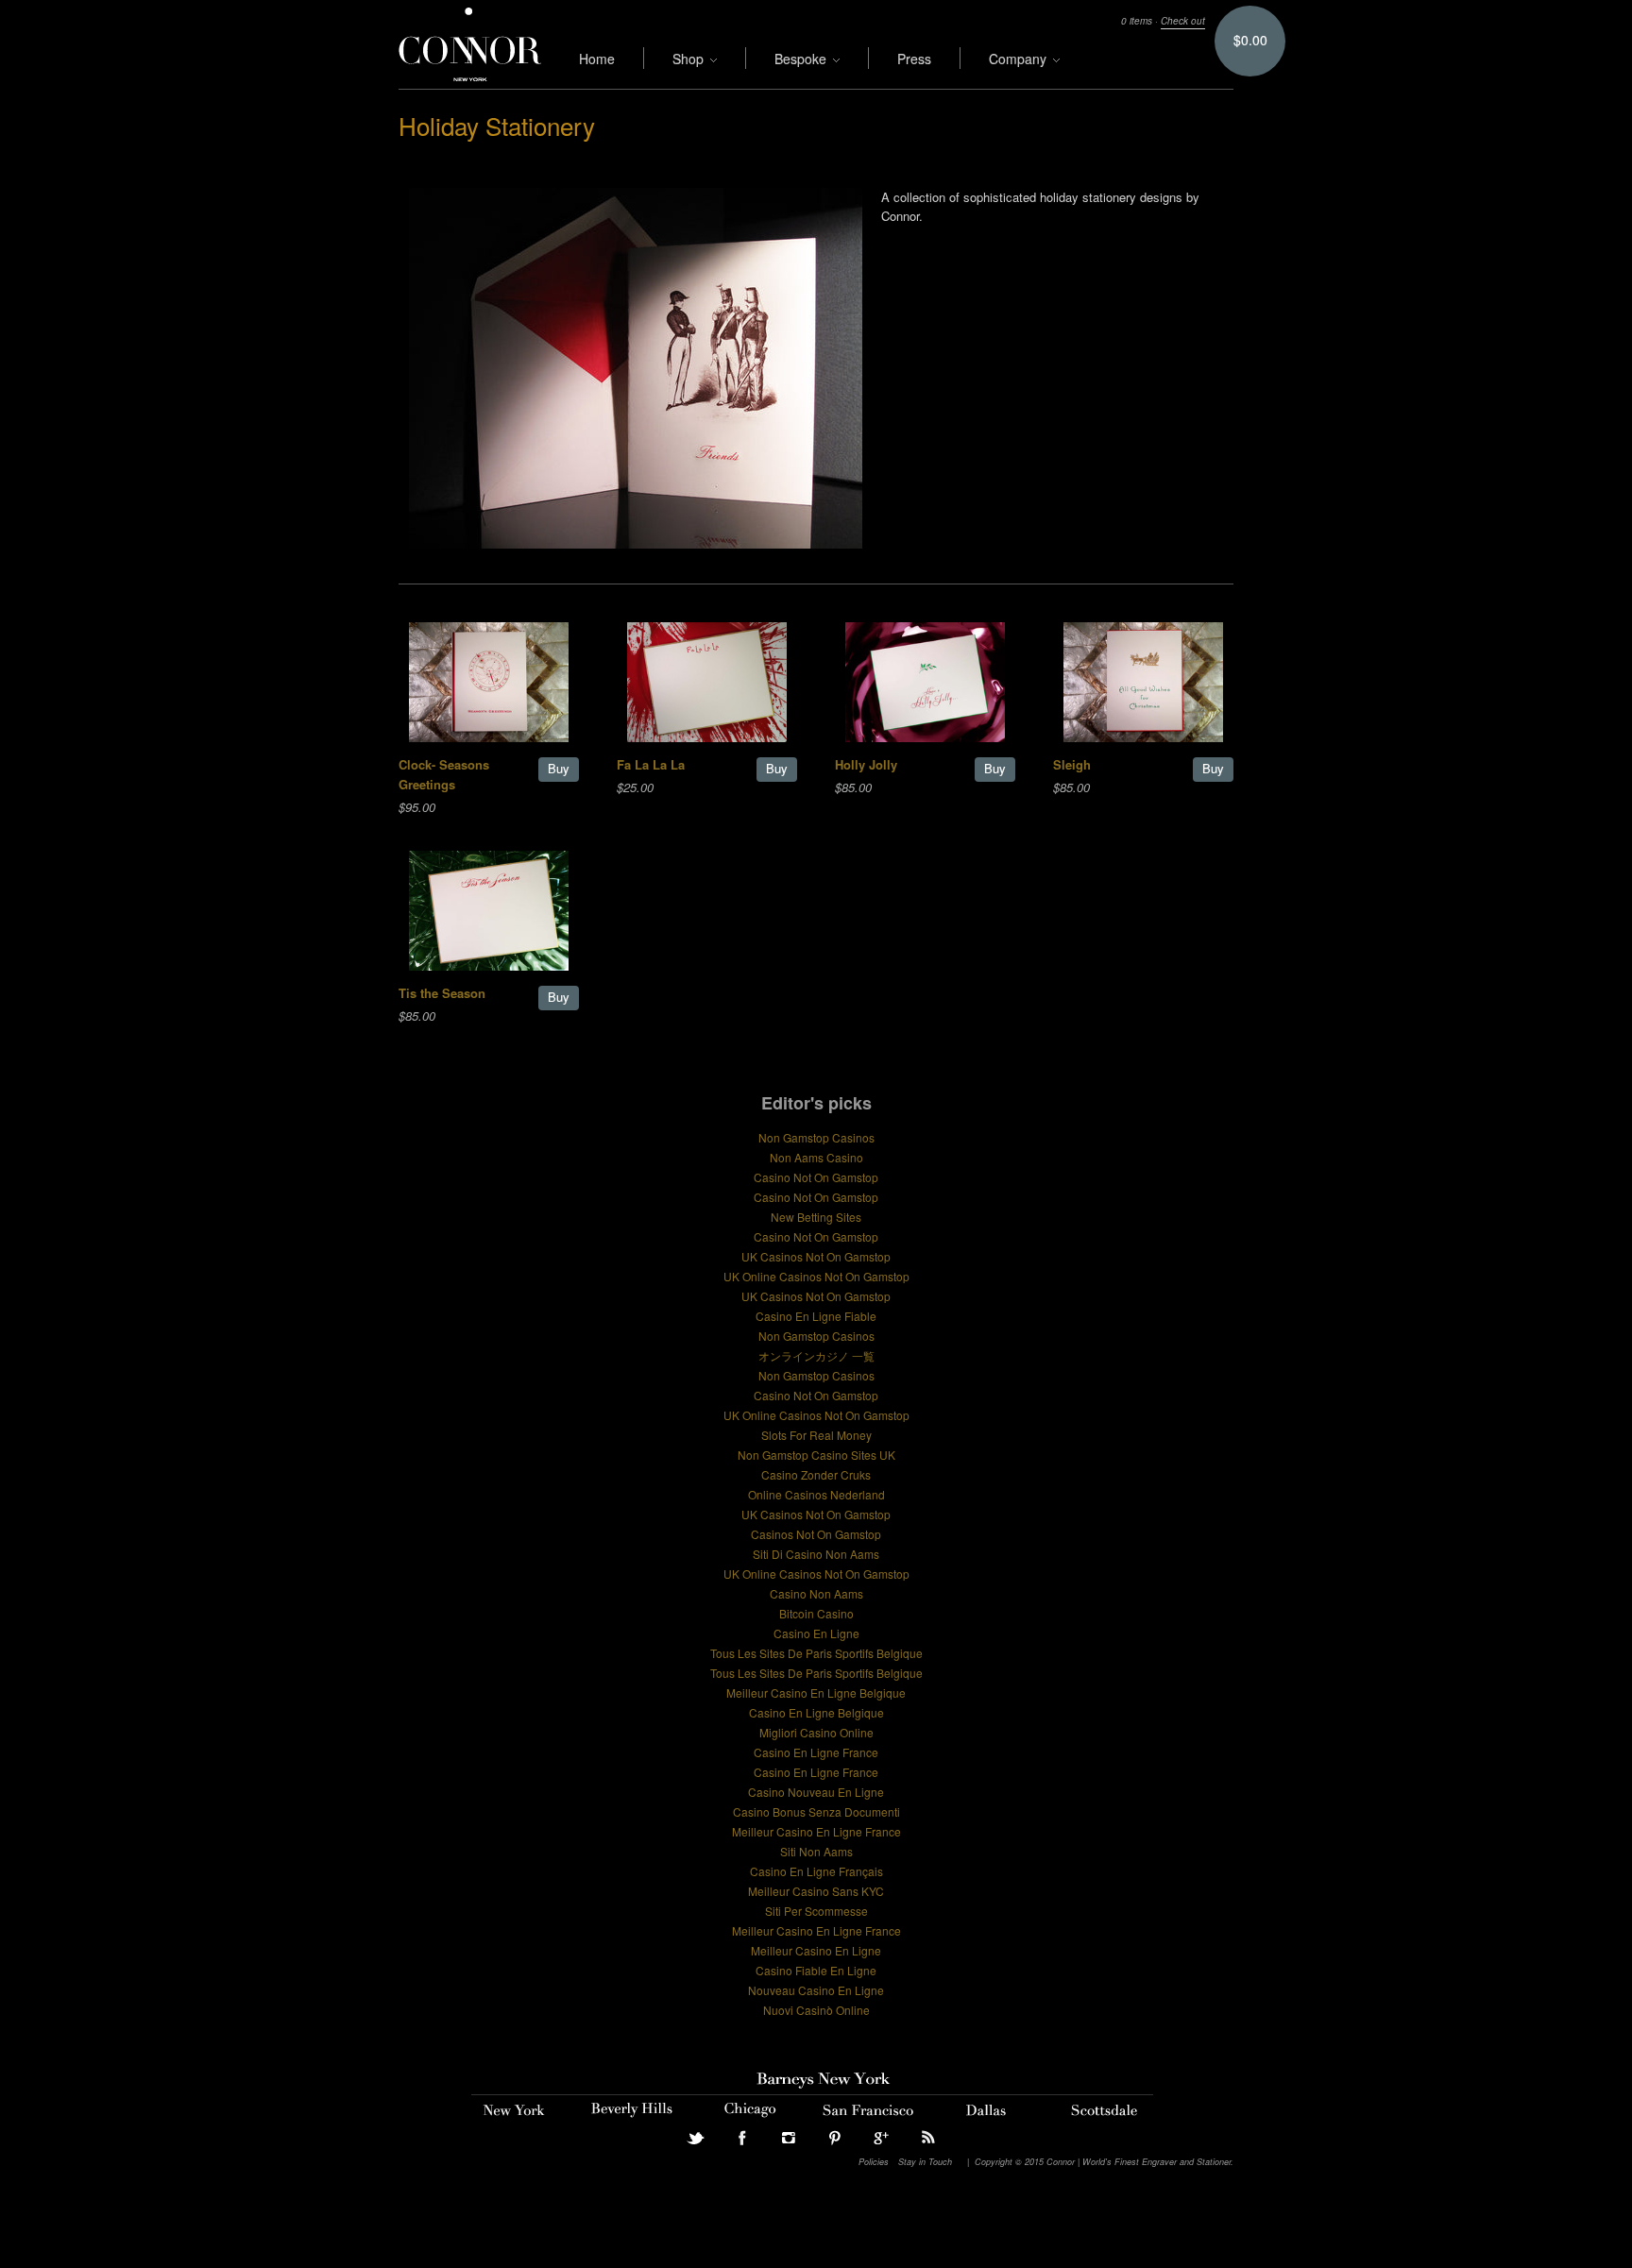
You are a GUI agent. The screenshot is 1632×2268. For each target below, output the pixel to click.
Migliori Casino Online (816, 1732)
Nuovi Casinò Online (816, 2010)
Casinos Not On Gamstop (816, 1534)
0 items (1137, 21)
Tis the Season (442, 993)
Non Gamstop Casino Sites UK (816, 1455)
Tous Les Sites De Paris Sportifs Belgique (816, 1653)
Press (914, 59)
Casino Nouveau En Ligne (816, 1792)
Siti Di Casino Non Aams (816, 1554)
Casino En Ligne (816, 1633)
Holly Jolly (866, 764)
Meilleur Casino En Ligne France (816, 1831)
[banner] (470, 44)
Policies (874, 2162)
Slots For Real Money (816, 1435)
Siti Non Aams (816, 1851)
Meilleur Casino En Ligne (816, 1950)
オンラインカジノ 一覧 (816, 1355)
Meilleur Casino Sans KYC (816, 1891)
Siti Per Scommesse (816, 1911)
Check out (1183, 21)
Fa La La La (651, 764)
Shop (690, 59)
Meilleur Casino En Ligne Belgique (816, 1693)
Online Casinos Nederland (816, 1494)
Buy (559, 768)
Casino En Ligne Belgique (816, 1712)
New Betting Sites (816, 1217)
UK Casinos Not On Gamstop (816, 1256)
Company (1020, 59)
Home (597, 59)
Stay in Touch (925, 2162)
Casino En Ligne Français (816, 1871)
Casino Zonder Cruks (816, 1474)
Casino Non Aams (816, 1593)
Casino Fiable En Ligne (816, 1970)
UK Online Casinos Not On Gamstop (816, 1276)
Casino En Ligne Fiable (816, 1316)
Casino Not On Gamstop (816, 1177)
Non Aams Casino (816, 1157)
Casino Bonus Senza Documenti (816, 1811)
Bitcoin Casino (816, 1613)
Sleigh (1072, 764)
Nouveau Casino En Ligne (816, 1990)
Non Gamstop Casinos (816, 1137)
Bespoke (802, 59)
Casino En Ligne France (816, 1752)
